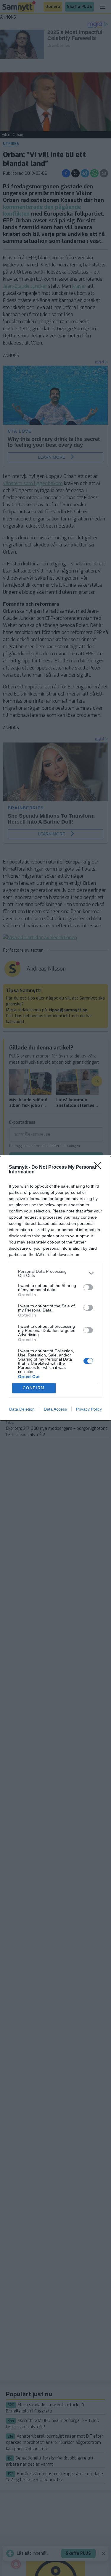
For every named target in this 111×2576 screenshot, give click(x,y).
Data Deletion (22, 1409)
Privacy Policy (89, 1409)
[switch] (88, 1287)
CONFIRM (34, 1388)
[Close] (99, 1167)
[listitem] (55, 1273)
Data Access (55, 1409)
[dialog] (55, 1288)
